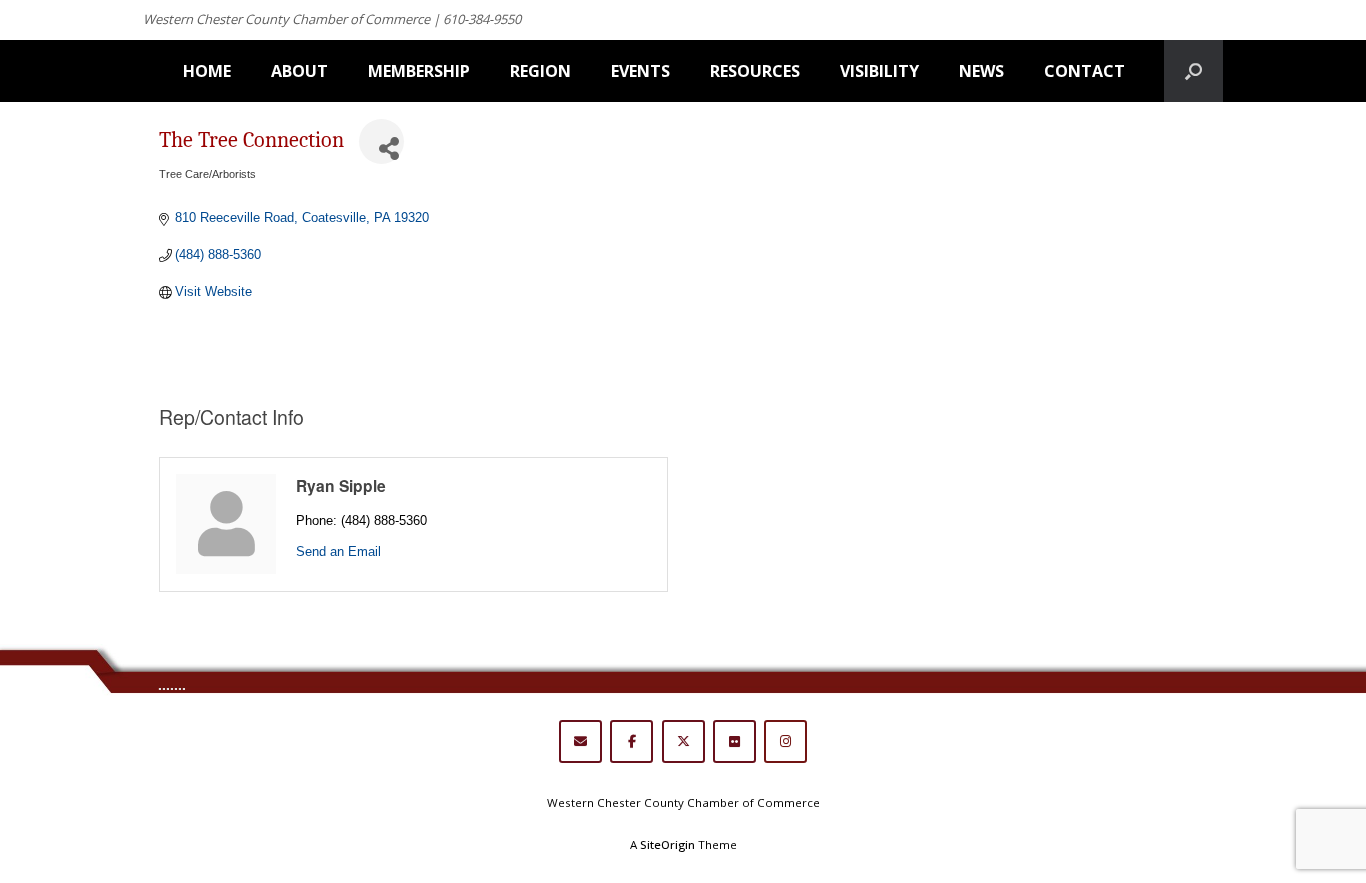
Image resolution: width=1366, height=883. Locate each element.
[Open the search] (1193, 71)
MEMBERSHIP (419, 71)
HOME (207, 71)
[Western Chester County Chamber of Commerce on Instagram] (785, 741)
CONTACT (1084, 71)
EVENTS (640, 71)
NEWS (981, 71)
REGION (540, 71)
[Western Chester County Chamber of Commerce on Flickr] (734, 741)
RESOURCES (755, 71)
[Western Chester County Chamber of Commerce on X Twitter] (683, 741)
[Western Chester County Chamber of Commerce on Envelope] (580, 741)
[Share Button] (381, 141)
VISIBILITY (879, 71)
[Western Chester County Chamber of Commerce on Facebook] (631, 741)
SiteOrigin (667, 844)
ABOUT (299, 71)
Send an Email (338, 551)
